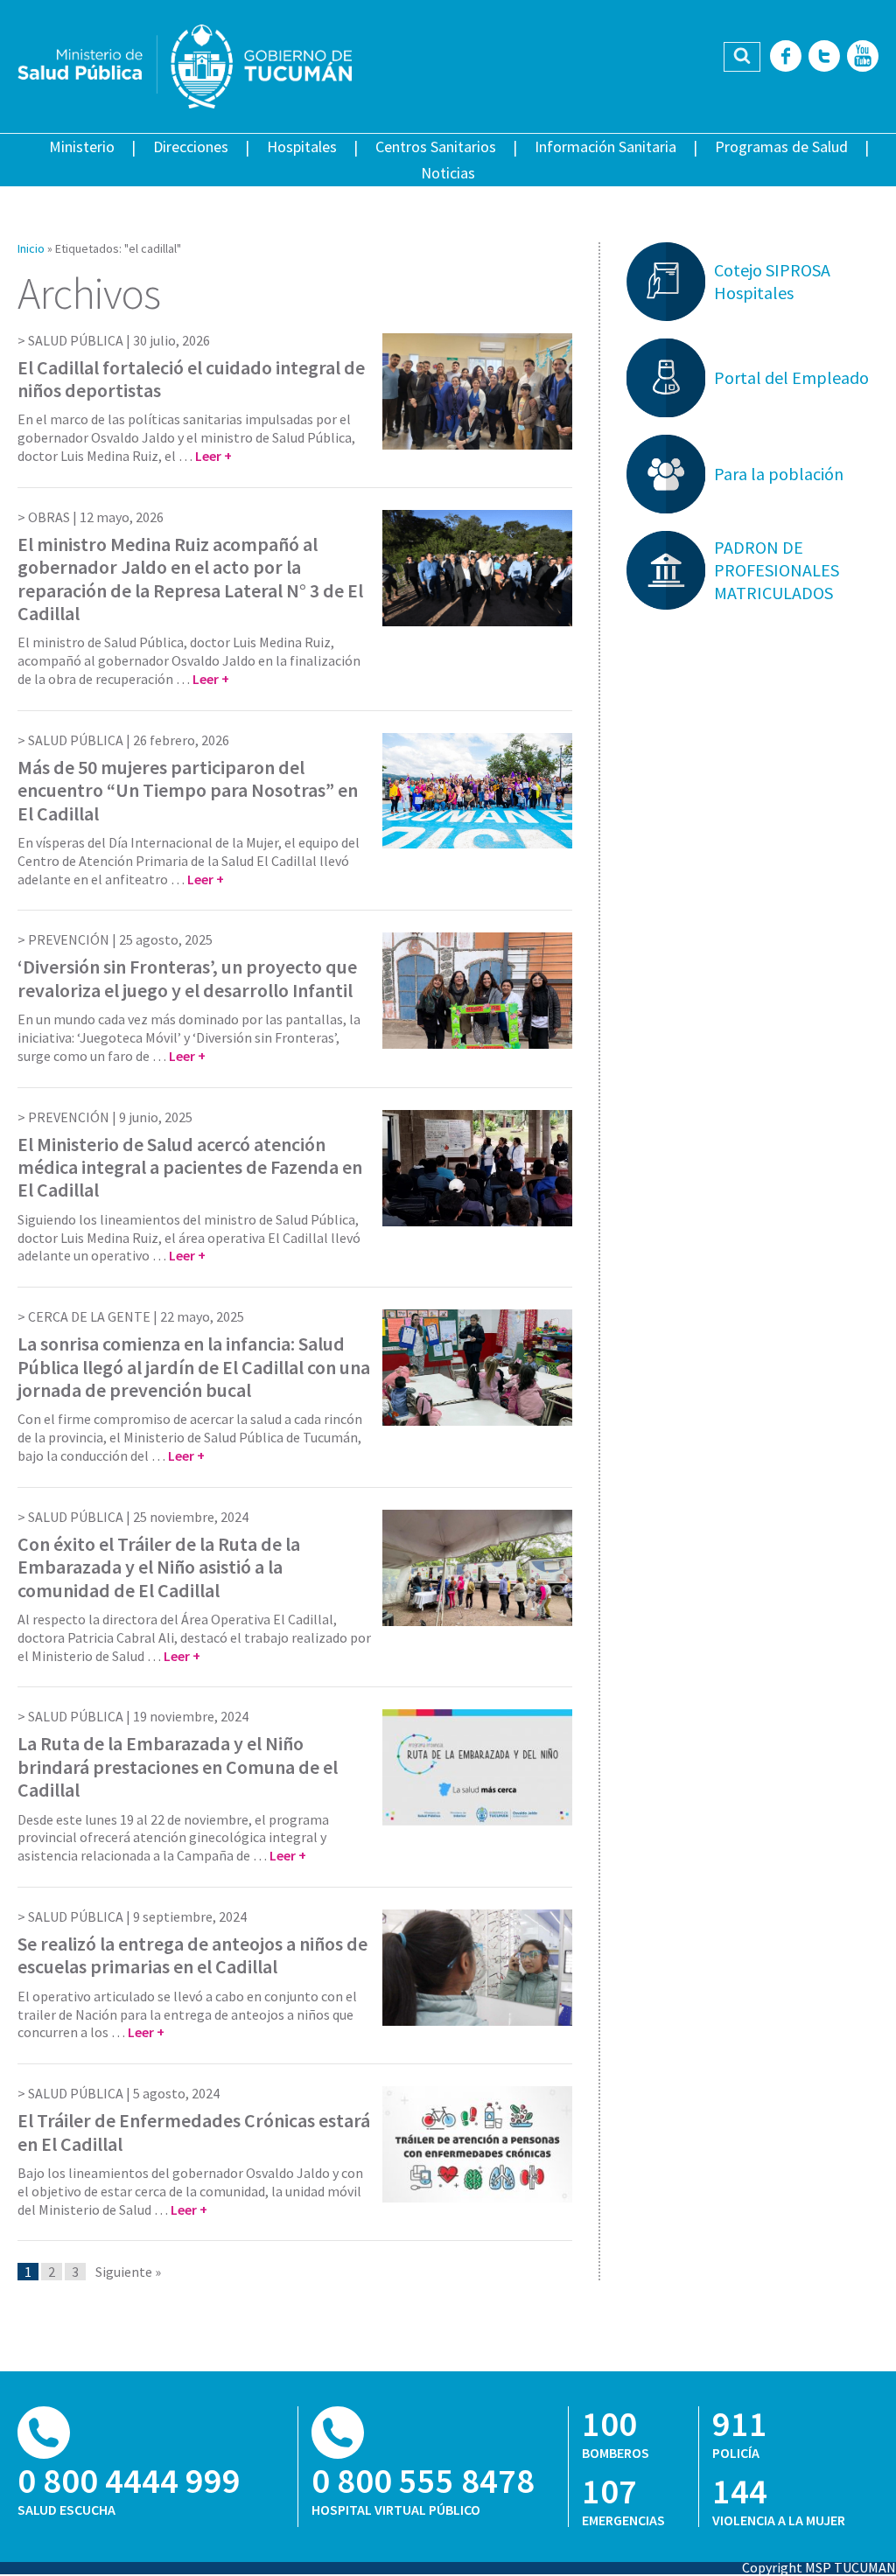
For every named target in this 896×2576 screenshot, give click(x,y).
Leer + (213, 456)
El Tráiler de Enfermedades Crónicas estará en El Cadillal (194, 2132)
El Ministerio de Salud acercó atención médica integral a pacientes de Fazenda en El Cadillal (190, 1167)
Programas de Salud (781, 147)
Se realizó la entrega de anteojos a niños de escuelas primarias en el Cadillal (192, 1955)
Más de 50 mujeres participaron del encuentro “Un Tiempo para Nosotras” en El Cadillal (188, 790)
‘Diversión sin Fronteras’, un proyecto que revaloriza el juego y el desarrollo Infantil (187, 978)
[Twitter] (824, 57)
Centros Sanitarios (436, 147)
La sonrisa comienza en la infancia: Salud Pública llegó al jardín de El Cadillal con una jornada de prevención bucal (194, 1367)
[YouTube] (863, 57)
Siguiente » (128, 2272)
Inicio (31, 248)
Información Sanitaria (605, 147)
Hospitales (302, 147)
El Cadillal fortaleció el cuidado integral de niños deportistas (191, 379)
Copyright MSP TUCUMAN (819, 2567)
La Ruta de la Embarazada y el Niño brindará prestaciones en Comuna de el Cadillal (178, 1766)
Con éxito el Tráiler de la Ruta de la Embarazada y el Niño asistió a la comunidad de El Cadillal (159, 1567)
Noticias (448, 173)
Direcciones (191, 147)
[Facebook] (786, 57)
